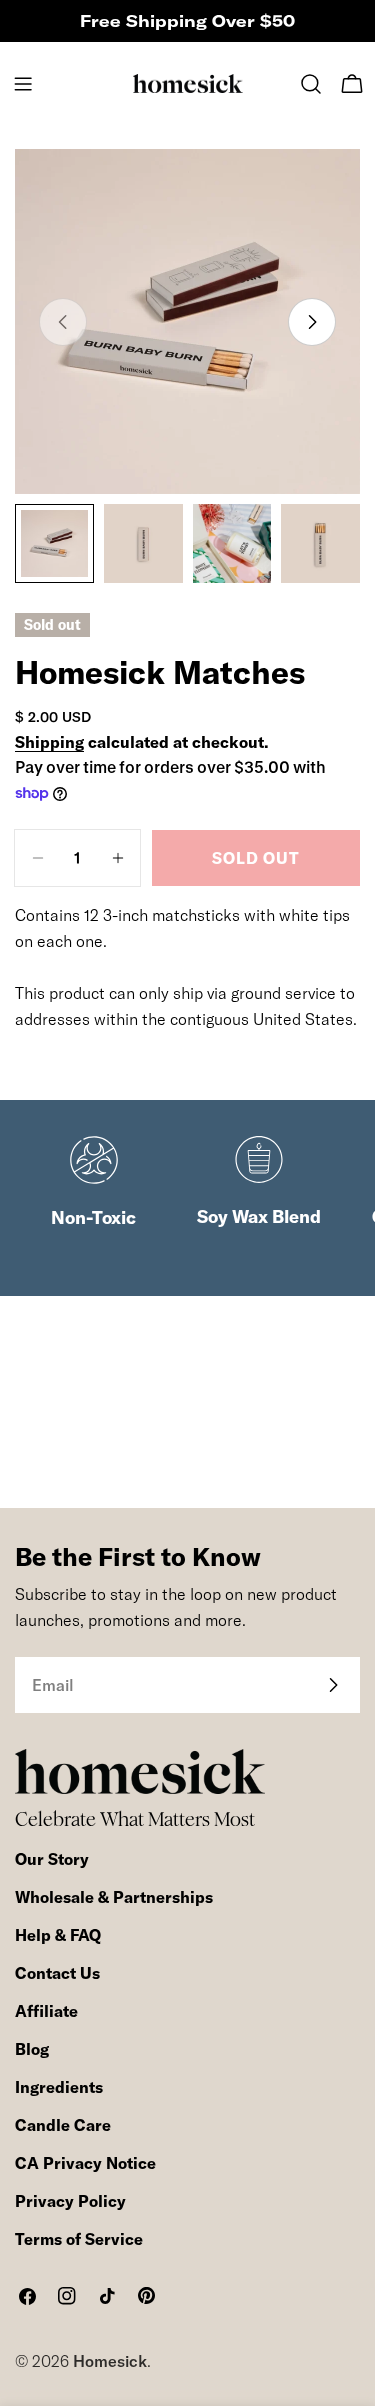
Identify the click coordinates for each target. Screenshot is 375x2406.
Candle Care (63, 2125)
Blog (32, 2049)
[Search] (311, 84)
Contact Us (57, 1973)
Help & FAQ (58, 1935)
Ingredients (59, 2087)
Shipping (49, 742)
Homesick (110, 2361)
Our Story (52, 1859)
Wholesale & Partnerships (114, 1897)
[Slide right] (312, 322)
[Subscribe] (333, 1685)
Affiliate (46, 2011)
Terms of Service (79, 2239)
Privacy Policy (70, 2201)
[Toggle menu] (23, 84)
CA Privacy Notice (85, 2163)
